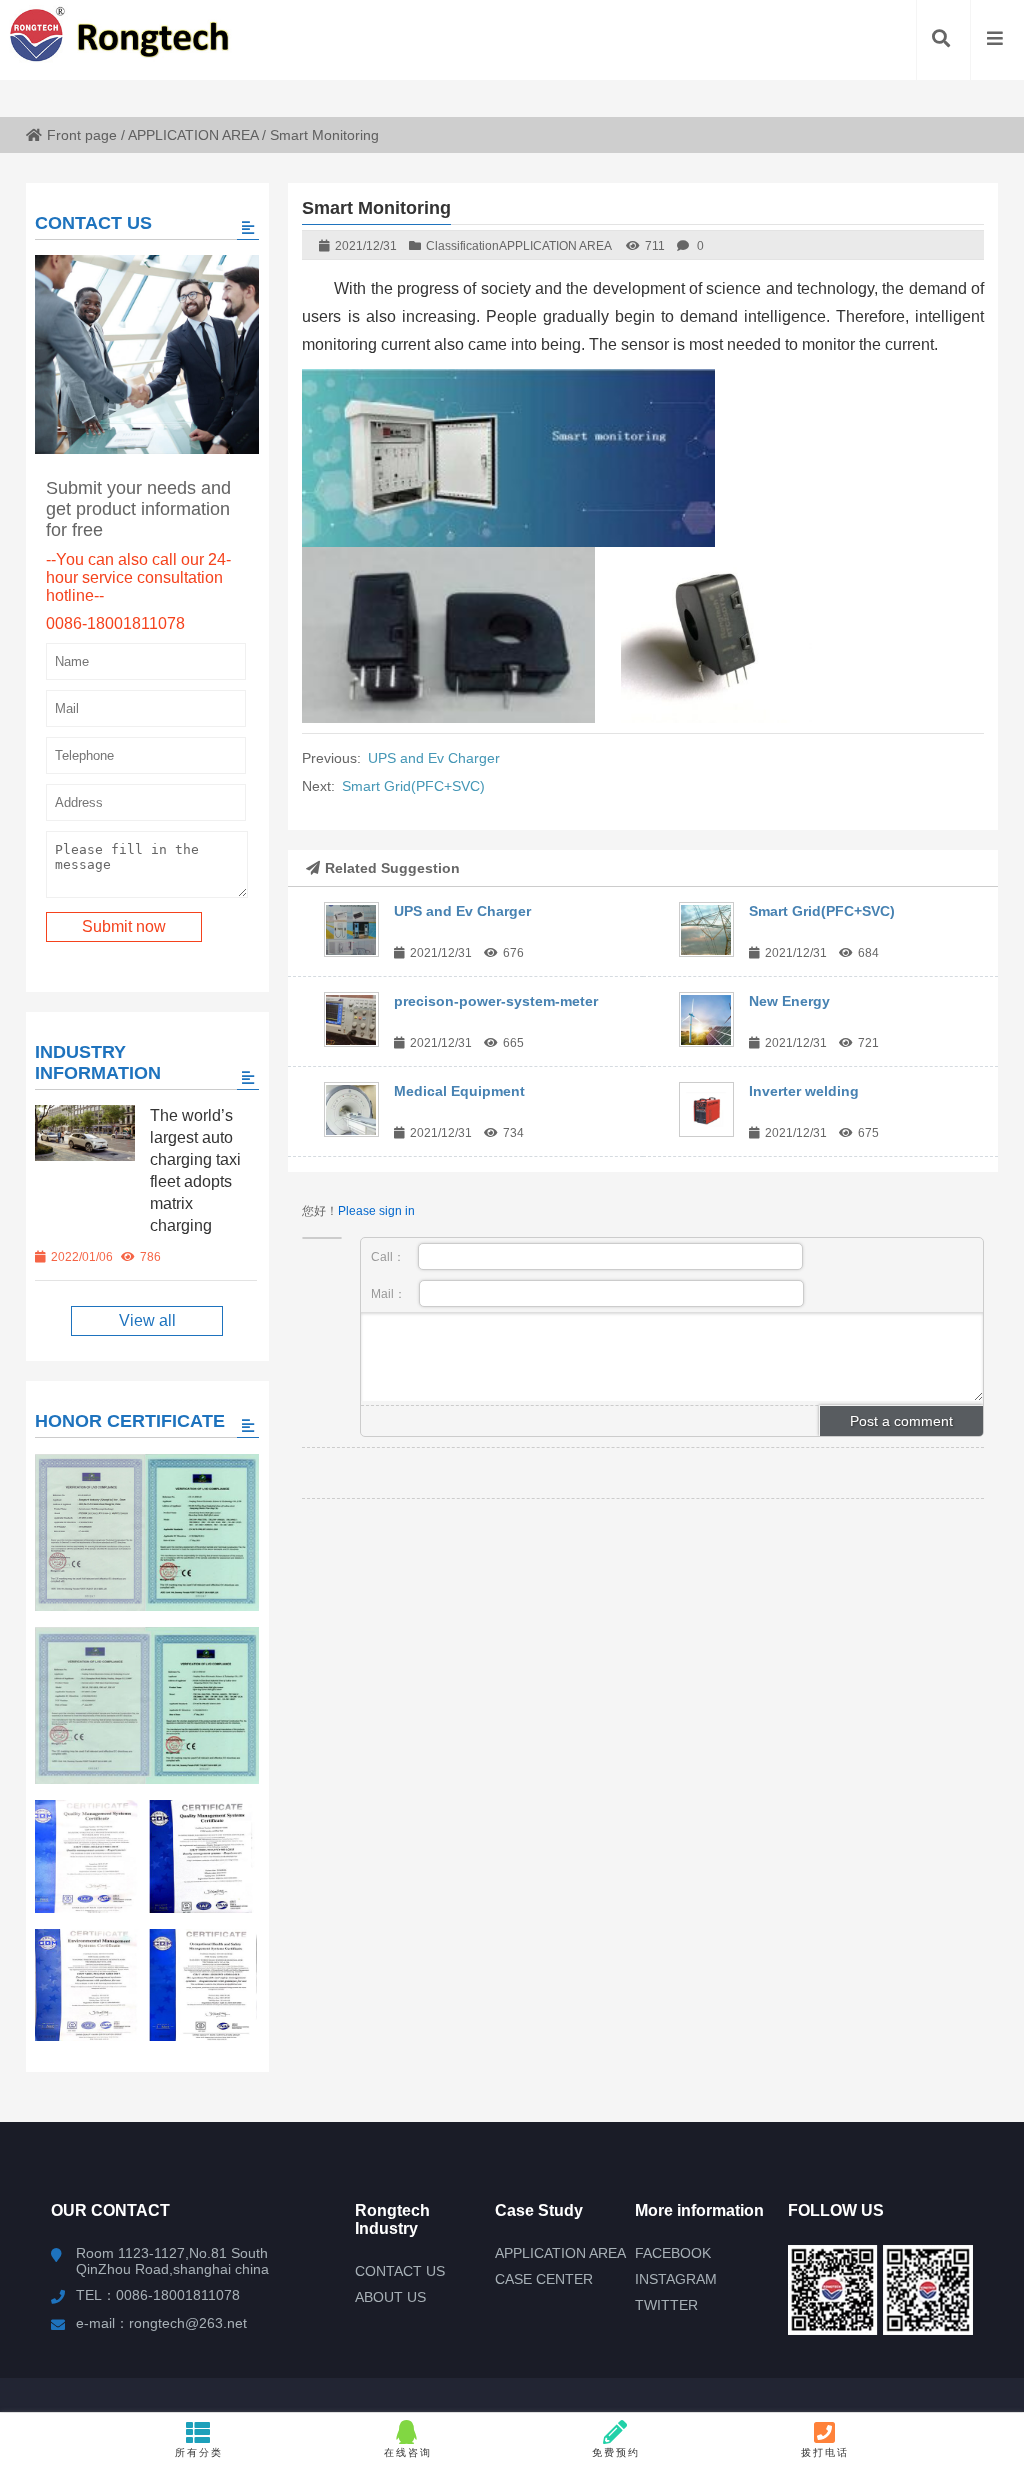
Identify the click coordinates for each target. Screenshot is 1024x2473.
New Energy (789, 1001)
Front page (82, 135)
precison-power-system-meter (496, 1001)
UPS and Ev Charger (434, 758)
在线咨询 (408, 2452)
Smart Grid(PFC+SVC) (413, 786)
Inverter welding (804, 1091)
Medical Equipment (459, 1091)
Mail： (390, 1294)
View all (147, 1320)
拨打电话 (825, 2452)
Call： (389, 1257)
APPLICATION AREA (193, 135)
